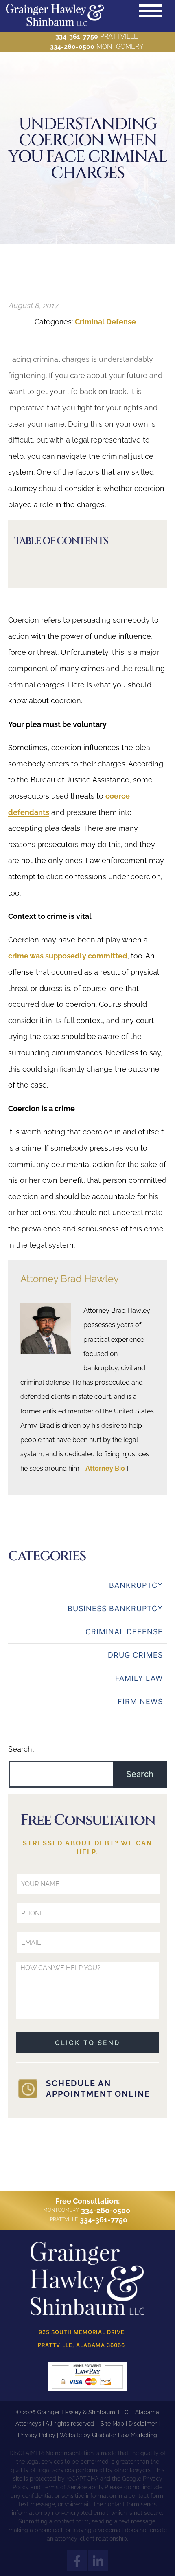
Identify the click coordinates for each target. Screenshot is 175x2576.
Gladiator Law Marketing (125, 2435)
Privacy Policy (37, 2435)
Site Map (112, 2424)
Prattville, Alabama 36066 (81, 2345)
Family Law (139, 1678)
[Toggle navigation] (150, 11)
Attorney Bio (105, 1468)
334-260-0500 (72, 47)
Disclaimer (143, 2424)
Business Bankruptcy (115, 1608)
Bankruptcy (136, 1585)
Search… (22, 1749)
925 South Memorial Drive (82, 2332)
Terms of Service (65, 2487)
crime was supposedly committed (68, 956)
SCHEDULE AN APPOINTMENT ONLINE (98, 2089)
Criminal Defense (105, 322)
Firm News (140, 1701)
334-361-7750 (77, 36)
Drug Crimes (135, 1655)
